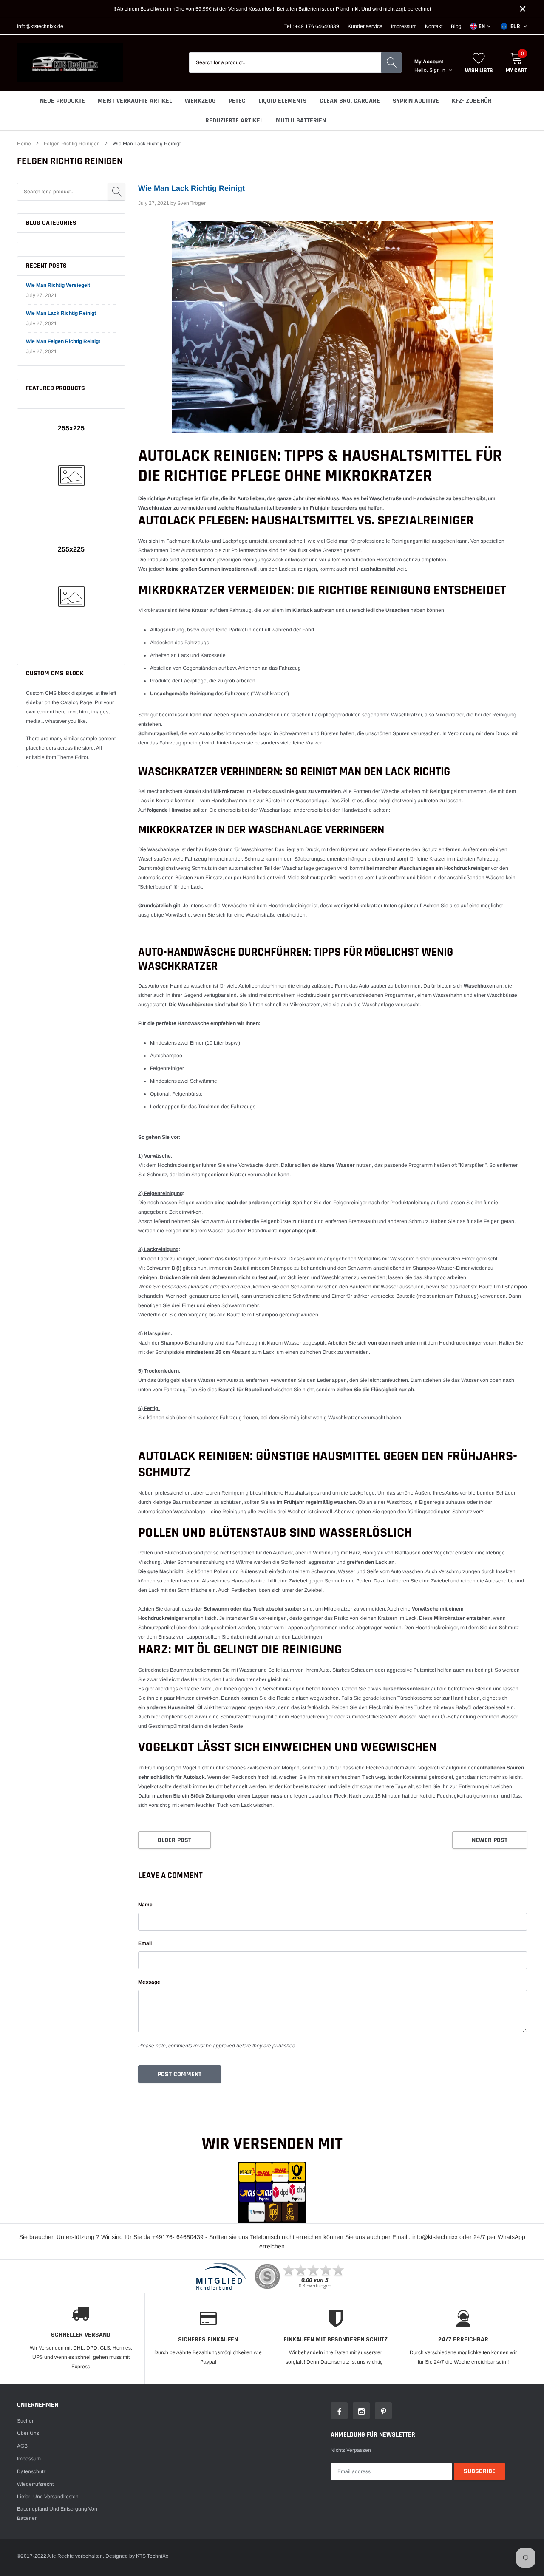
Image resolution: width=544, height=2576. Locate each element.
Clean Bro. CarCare (350, 101)
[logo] (70, 63)
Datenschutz (31, 2471)
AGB (22, 2446)
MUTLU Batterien (301, 120)
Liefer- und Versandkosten (48, 2497)
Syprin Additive (416, 101)
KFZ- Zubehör (472, 101)
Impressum (404, 26)
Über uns (28, 2433)
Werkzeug (200, 101)
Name (145, 1905)
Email (145, 1943)
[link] (339, 2411)
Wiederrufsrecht (35, 2484)
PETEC (237, 101)
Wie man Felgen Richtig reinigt (63, 341)
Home (24, 144)
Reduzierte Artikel (234, 120)
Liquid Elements (283, 101)
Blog (456, 26)
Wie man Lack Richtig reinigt (61, 313)
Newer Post (490, 1840)
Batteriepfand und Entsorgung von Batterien (57, 2514)
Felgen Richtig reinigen (72, 144)
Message (149, 1982)
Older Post (174, 1840)
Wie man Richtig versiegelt (58, 285)
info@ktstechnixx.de (40, 26)
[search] (391, 62)
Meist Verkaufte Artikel (135, 101)
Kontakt (434, 26)
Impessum (29, 2459)
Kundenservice (365, 26)
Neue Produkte (62, 101)
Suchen (26, 2421)
